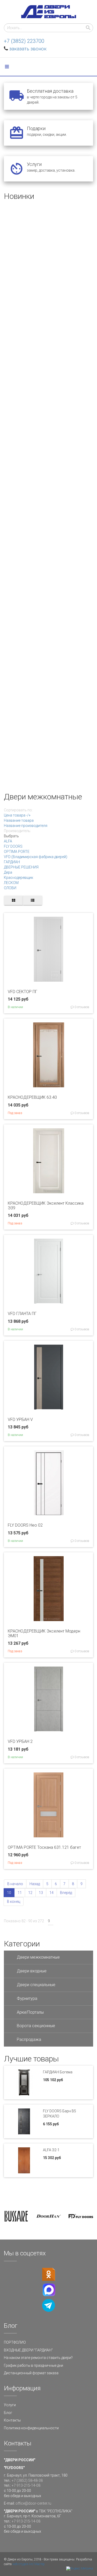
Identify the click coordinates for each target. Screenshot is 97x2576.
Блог (8, 2413)
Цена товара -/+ (17, 815)
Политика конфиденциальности (31, 2428)
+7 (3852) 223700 (24, 41)
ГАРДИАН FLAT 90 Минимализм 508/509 (41, 758)
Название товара (19, 820)
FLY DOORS (13, 846)
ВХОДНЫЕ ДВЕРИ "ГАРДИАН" (28, 2350)
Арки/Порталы (30, 2012)
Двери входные (32, 1971)
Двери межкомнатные (38, 1957)
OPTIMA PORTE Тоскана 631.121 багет (44, 1847)
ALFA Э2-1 (51, 2150)
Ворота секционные (36, 2026)
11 (20, 1893)
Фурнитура (27, 1998)
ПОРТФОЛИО (15, 2342)
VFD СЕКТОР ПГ (23, 992)
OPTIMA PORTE (17, 852)
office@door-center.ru (33, 2503)
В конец (14, 1901)
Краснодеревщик (18, 878)
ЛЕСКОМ (11, 883)
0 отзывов (81, 1007)
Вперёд (66, 1893)
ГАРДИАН (12, 862)
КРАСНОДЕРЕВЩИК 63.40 (32, 1097)
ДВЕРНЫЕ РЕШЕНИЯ (21, 867)
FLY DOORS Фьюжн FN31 (27, 278)
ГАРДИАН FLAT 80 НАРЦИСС (30, 438)
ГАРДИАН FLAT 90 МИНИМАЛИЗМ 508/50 (42, 518)
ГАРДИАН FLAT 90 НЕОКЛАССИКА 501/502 (44, 598)
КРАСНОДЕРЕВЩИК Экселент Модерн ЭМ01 (44, 1633)
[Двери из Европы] (49, 12)
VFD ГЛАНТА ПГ (22, 1314)
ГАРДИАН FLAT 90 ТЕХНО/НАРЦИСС (38, 678)
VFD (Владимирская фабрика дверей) (36, 857)
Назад (35, 1884)
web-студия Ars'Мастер (29, 2564)
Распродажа (29, 2039)
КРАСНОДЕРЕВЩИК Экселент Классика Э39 (46, 1206)
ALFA (8, 841)
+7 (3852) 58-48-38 (27, 2480)
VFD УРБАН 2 (20, 1741)
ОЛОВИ (10, 888)
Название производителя (26, 826)
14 (51, 1893)
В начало (15, 1884)
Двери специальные (36, 1985)
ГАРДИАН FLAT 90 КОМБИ (28, 358)
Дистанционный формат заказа (31, 2373)
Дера (8, 872)
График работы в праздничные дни (33, 2365)
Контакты (12, 2420)
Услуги (10, 2405)
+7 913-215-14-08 (26, 2485)
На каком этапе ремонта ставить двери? (38, 2358)
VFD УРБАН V (20, 1420)
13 (41, 1893)
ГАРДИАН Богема (58, 2072)
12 (30, 1893)
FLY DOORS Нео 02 (25, 1525)
